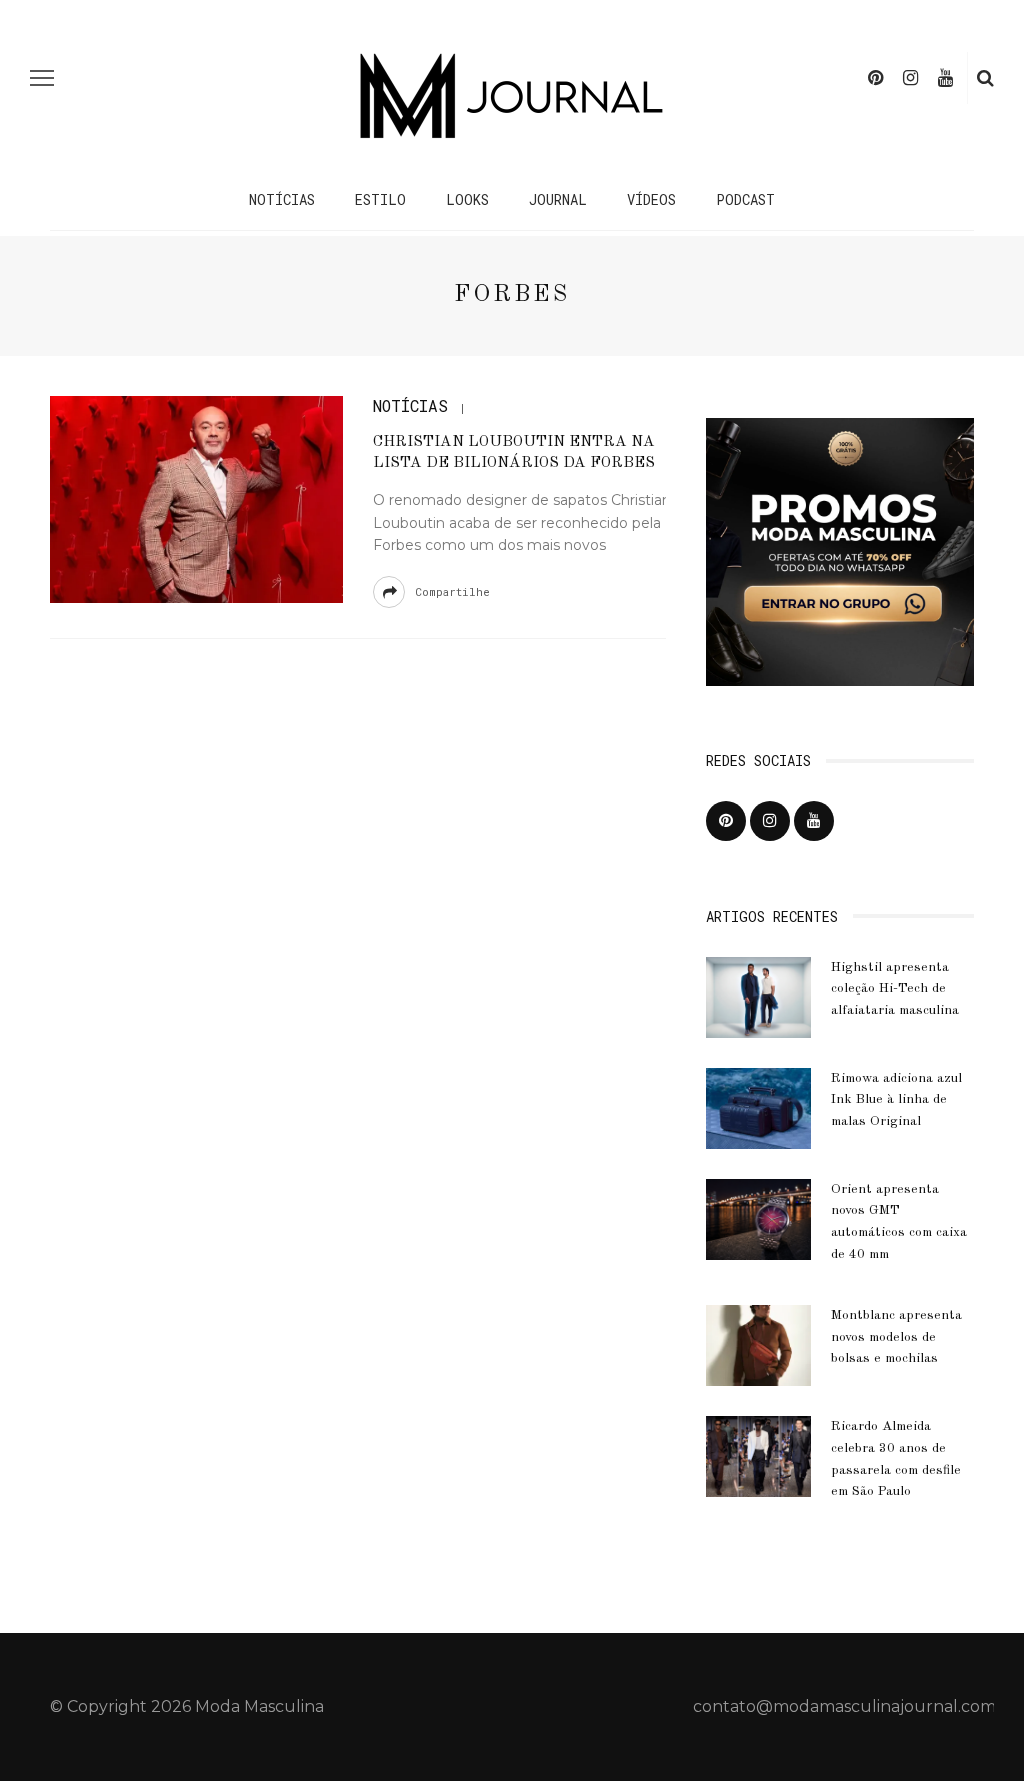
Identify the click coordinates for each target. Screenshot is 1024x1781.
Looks (467, 199)
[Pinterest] (875, 78)
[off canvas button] (42, 78)
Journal (558, 199)
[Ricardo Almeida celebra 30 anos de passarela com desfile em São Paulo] (758, 1455)
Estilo (380, 199)
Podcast (745, 199)
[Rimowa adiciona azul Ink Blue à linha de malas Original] (758, 1106)
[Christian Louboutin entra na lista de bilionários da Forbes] (194, 498)
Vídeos (651, 199)
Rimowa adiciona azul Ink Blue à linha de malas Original (896, 1100)
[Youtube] (945, 78)
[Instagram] (910, 78)
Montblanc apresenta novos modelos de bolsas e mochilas (896, 1337)
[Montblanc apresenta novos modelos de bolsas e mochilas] (758, 1344)
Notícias (282, 199)
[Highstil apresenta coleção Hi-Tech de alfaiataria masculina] (758, 995)
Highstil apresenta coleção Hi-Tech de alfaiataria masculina (895, 989)
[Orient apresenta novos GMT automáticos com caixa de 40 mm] (758, 1218)
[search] (985, 78)
